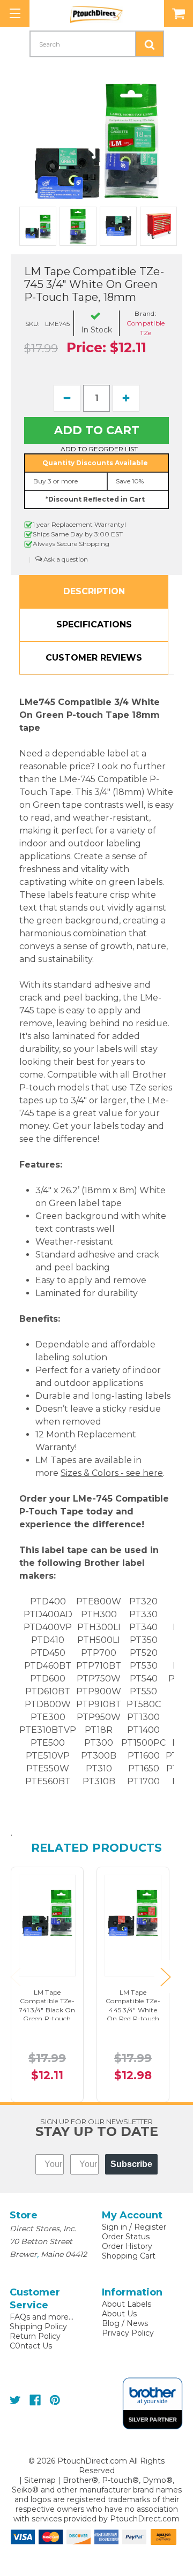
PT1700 (143, 1781)
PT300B (99, 1756)
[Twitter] (15, 2400)
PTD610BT (48, 1691)
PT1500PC (143, 1743)
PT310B (99, 1781)
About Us (119, 2314)
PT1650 (144, 1768)
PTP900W (99, 1691)
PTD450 (48, 1653)
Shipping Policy (38, 2327)
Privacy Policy (128, 2333)
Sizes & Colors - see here (112, 1473)
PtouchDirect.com (145, 2519)
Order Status (126, 2237)
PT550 (143, 1691)
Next (165, 1977)
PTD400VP (48, 1627)
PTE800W (99, 1601)
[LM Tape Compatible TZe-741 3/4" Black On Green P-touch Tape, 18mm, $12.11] (47, 1911)
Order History (127, 2246)
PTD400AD (48, 1614)
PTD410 (48, 1640)
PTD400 (48, 1601)
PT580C (144, 1704)
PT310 (99, 1768)
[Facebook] (35, 2400)
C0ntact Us (31, 2346)
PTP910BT (99, 1704)
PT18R (99, 1730)
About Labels (127, 2304)
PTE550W (48, 1768)
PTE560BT (48, 1781)
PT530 (144, 1666)
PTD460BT (48, 1666)
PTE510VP (48, 1756)
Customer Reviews (94, 658)
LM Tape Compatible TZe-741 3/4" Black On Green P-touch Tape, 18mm (47, 2010)
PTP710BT (99, 1666)
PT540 (144, 1679)
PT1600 (144, 1756)
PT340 (143, 1627)
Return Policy (35, 2336)
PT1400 (143, 1730)
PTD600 (48, 1679)
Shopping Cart (129, 2256)
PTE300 (48, 1717)
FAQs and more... (42, 2317)
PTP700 (99, 1653)
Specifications (94, 624)
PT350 (144, 1640)
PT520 (144, 1653)
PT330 (143, 1614)
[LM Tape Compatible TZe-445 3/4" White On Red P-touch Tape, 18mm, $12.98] (133, 1911)
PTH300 (99, 1614)
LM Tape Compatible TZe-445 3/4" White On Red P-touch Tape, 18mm (133, 2010)
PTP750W (99, 1679)
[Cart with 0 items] (179, 13)
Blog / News (125, 2323)
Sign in (114, 2227)
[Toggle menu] (15, 13)
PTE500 (48, 1743)
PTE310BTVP (48, 1730)
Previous (15, 1977)
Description (94, 591)
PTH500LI (99, 1640)
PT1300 (143, 1717)
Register (150, 2227)
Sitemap (40, 2480)
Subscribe (131, 2164)
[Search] (150, 44)
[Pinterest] (55, 2400)
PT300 (99, 1743)
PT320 (143, 1601)
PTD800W (48, 1704)
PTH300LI (99, 1627)
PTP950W (99, 1717)
